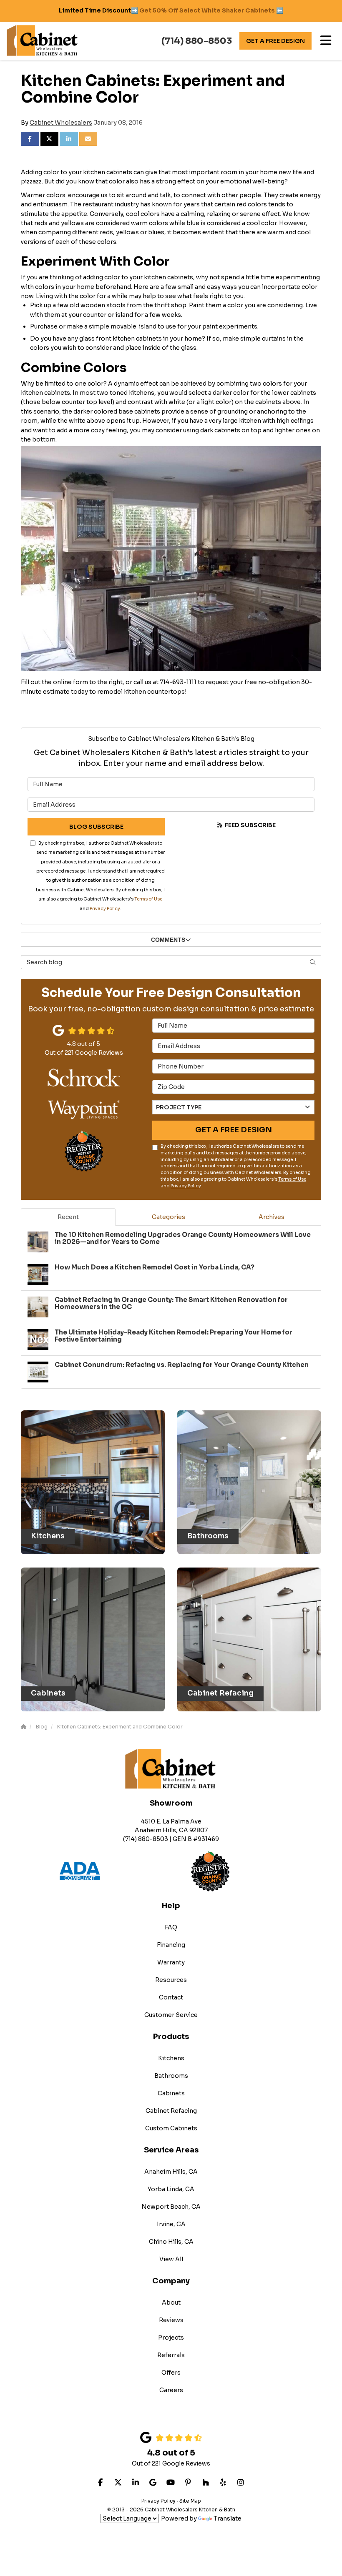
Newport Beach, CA (171, 2207)
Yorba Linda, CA (171, 2189)
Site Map (190, 2501)
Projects (171, 2338)
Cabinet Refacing (171, 2111)
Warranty (171, 1962)
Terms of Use (148, 899)
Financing (171, 1945)
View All (171, 2259)
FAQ (171, 1927)
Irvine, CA (171, 2224)
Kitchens (171, 2058)
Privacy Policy (105, 909)
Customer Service (171, 2015)
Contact (171, 1997)
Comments (168, 940)
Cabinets (171, 2093)
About (171, 2303)
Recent (68, 1217)
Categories (168, 1217)
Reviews (171, 2320)
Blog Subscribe (96, 827)
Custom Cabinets (171, 2128)
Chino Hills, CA (171, 2242)
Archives (272, 1217)
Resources (171, 1980)
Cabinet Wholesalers (61, 123)
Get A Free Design (275, 41)
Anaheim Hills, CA (171, 2172)
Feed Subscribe (250, 825)
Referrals (171, 2355)
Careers (171, 2390)
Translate (228, 2518)
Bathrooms (171, 2076)
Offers (171, 2373)
